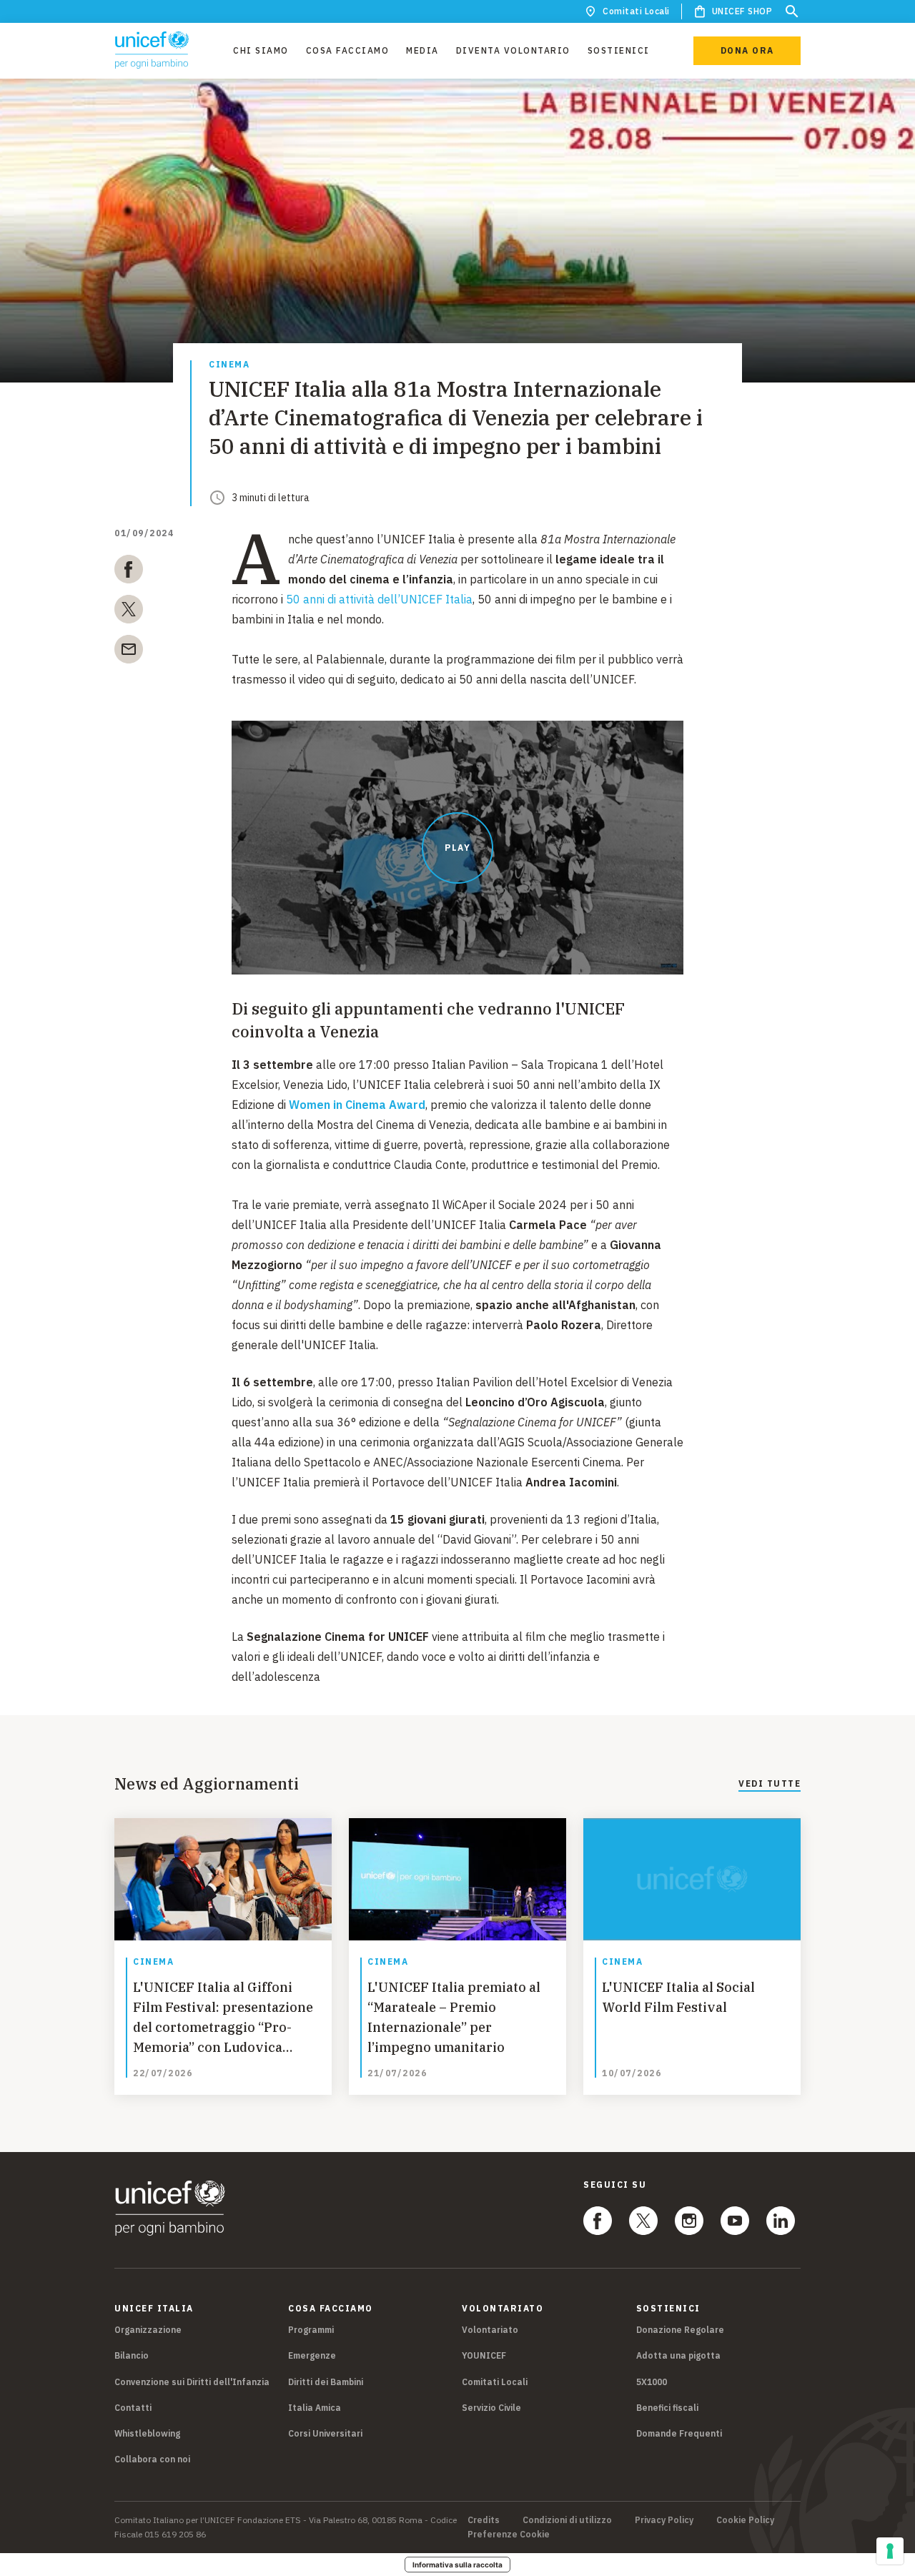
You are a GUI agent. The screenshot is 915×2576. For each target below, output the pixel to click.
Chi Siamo (261, 50)
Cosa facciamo (348, 50)
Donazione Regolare (680, 2330)
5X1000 (652, 2382)
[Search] (792, 11)
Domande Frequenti (679, 2433)
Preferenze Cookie (509, 2535)
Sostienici (619, 50)
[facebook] (129, 572)
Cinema (229, 365)
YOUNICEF (484, 2355)
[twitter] (129, 612)
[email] (129, 652)
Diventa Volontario (513, 50)
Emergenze (312, 2355)
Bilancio (132, 2355)
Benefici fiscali (667, 2408)
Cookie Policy (745, 2520)
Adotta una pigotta (678, 2355)
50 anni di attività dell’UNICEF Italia (379, 599)
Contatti (133, 2408)
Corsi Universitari (325, 2433)
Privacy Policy (664, 2520)
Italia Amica (315, 2408)
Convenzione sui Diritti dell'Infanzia (192, 2382)
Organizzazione (148, 2330)
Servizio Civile (491, 2408)
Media (422, 50)
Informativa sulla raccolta (457, 2565)
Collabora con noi (152, 2459)
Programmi (311, 2330)
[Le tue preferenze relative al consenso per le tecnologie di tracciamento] (890, 2551)
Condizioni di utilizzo (567, 2520)
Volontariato (490, 2330)
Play (457, 848)
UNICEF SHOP (742, 11)
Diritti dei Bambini (326, 2382)
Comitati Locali (636, 11)
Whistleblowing (147, 2433)
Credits (484, 2520)
